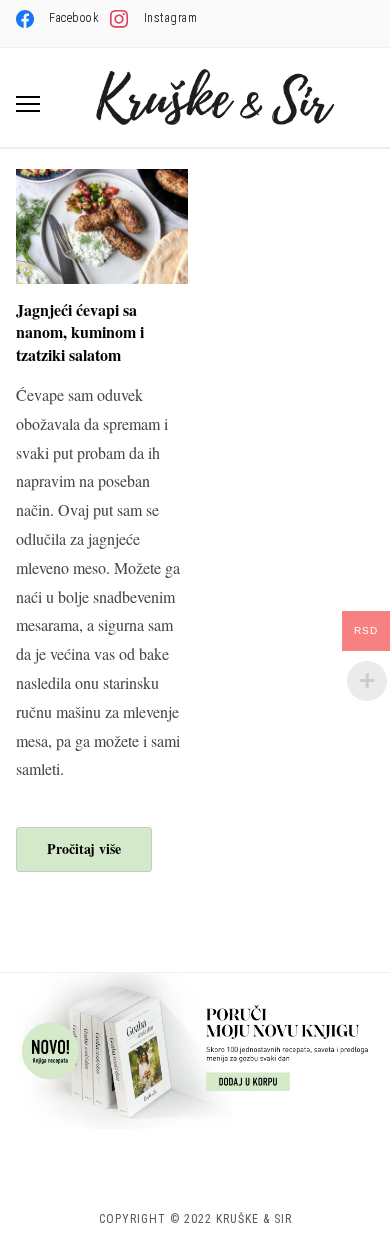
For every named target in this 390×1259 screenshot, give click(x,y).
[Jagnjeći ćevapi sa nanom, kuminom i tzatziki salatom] (102, 181)
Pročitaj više (84, 848)
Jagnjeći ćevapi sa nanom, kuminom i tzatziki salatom (80, 332)
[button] (28, 104)
